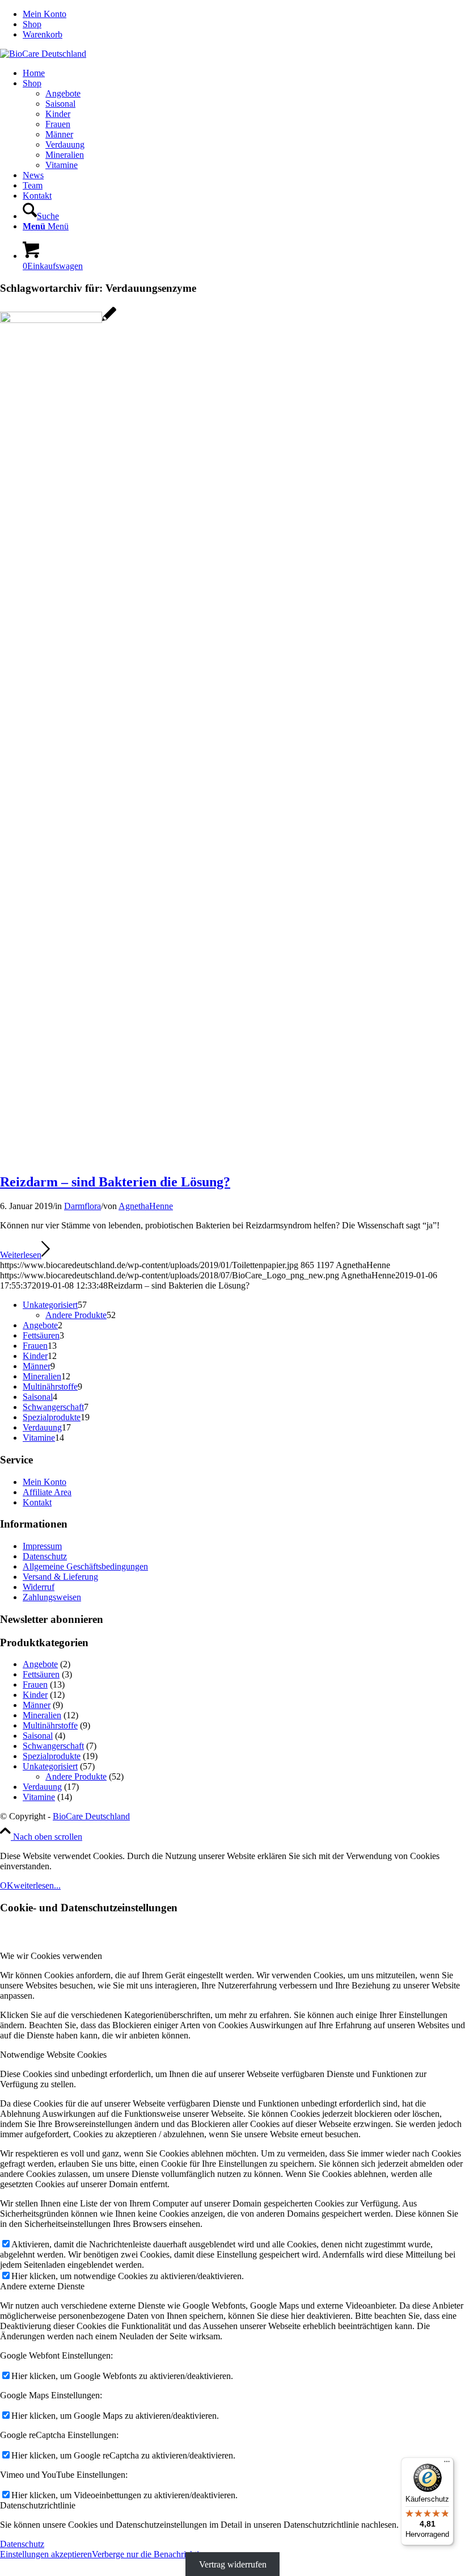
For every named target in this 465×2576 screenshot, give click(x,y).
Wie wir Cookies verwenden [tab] (51, 1956)
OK (7, 1885)
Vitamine (39, 1797)
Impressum (42, 1546)
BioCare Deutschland (91, 1816)
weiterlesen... (37, 1885)
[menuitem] (244, 14)
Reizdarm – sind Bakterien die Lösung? (115, 1182)
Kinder (35, 1695)
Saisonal (38, 1736)
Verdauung (42, 1787)
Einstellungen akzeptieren (46, 2554)
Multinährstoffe (50, 1725)
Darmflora (83, 1206)
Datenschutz (45, 1556)
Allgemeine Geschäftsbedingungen (85, 1566)
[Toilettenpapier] (58, 320)
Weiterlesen (21, 1255)
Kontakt (37, 1502)
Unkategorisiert (50, 1766)
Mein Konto (45, 14)
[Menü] (447, 2464)
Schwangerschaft (53, 1746)
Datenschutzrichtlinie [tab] (38, 2505)
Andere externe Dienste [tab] (42, 2286)
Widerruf (39, 1587)
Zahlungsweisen (52, 1597)
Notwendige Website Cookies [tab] (53, 2055)
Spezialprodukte (52, 1756)
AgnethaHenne (146, 1206)
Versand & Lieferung (60, 1577)
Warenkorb (43, 34)
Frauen (35, 1685)
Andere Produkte (76, 1776)
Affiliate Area (47, 1492)
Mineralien (42, 1715)
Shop (32, 24)
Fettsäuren (41, 1674)
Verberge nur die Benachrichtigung (155, 2554)
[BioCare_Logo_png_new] (43, 54)
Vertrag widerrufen (233, 2564)
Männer (37, 1705)
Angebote (40, 1664)
